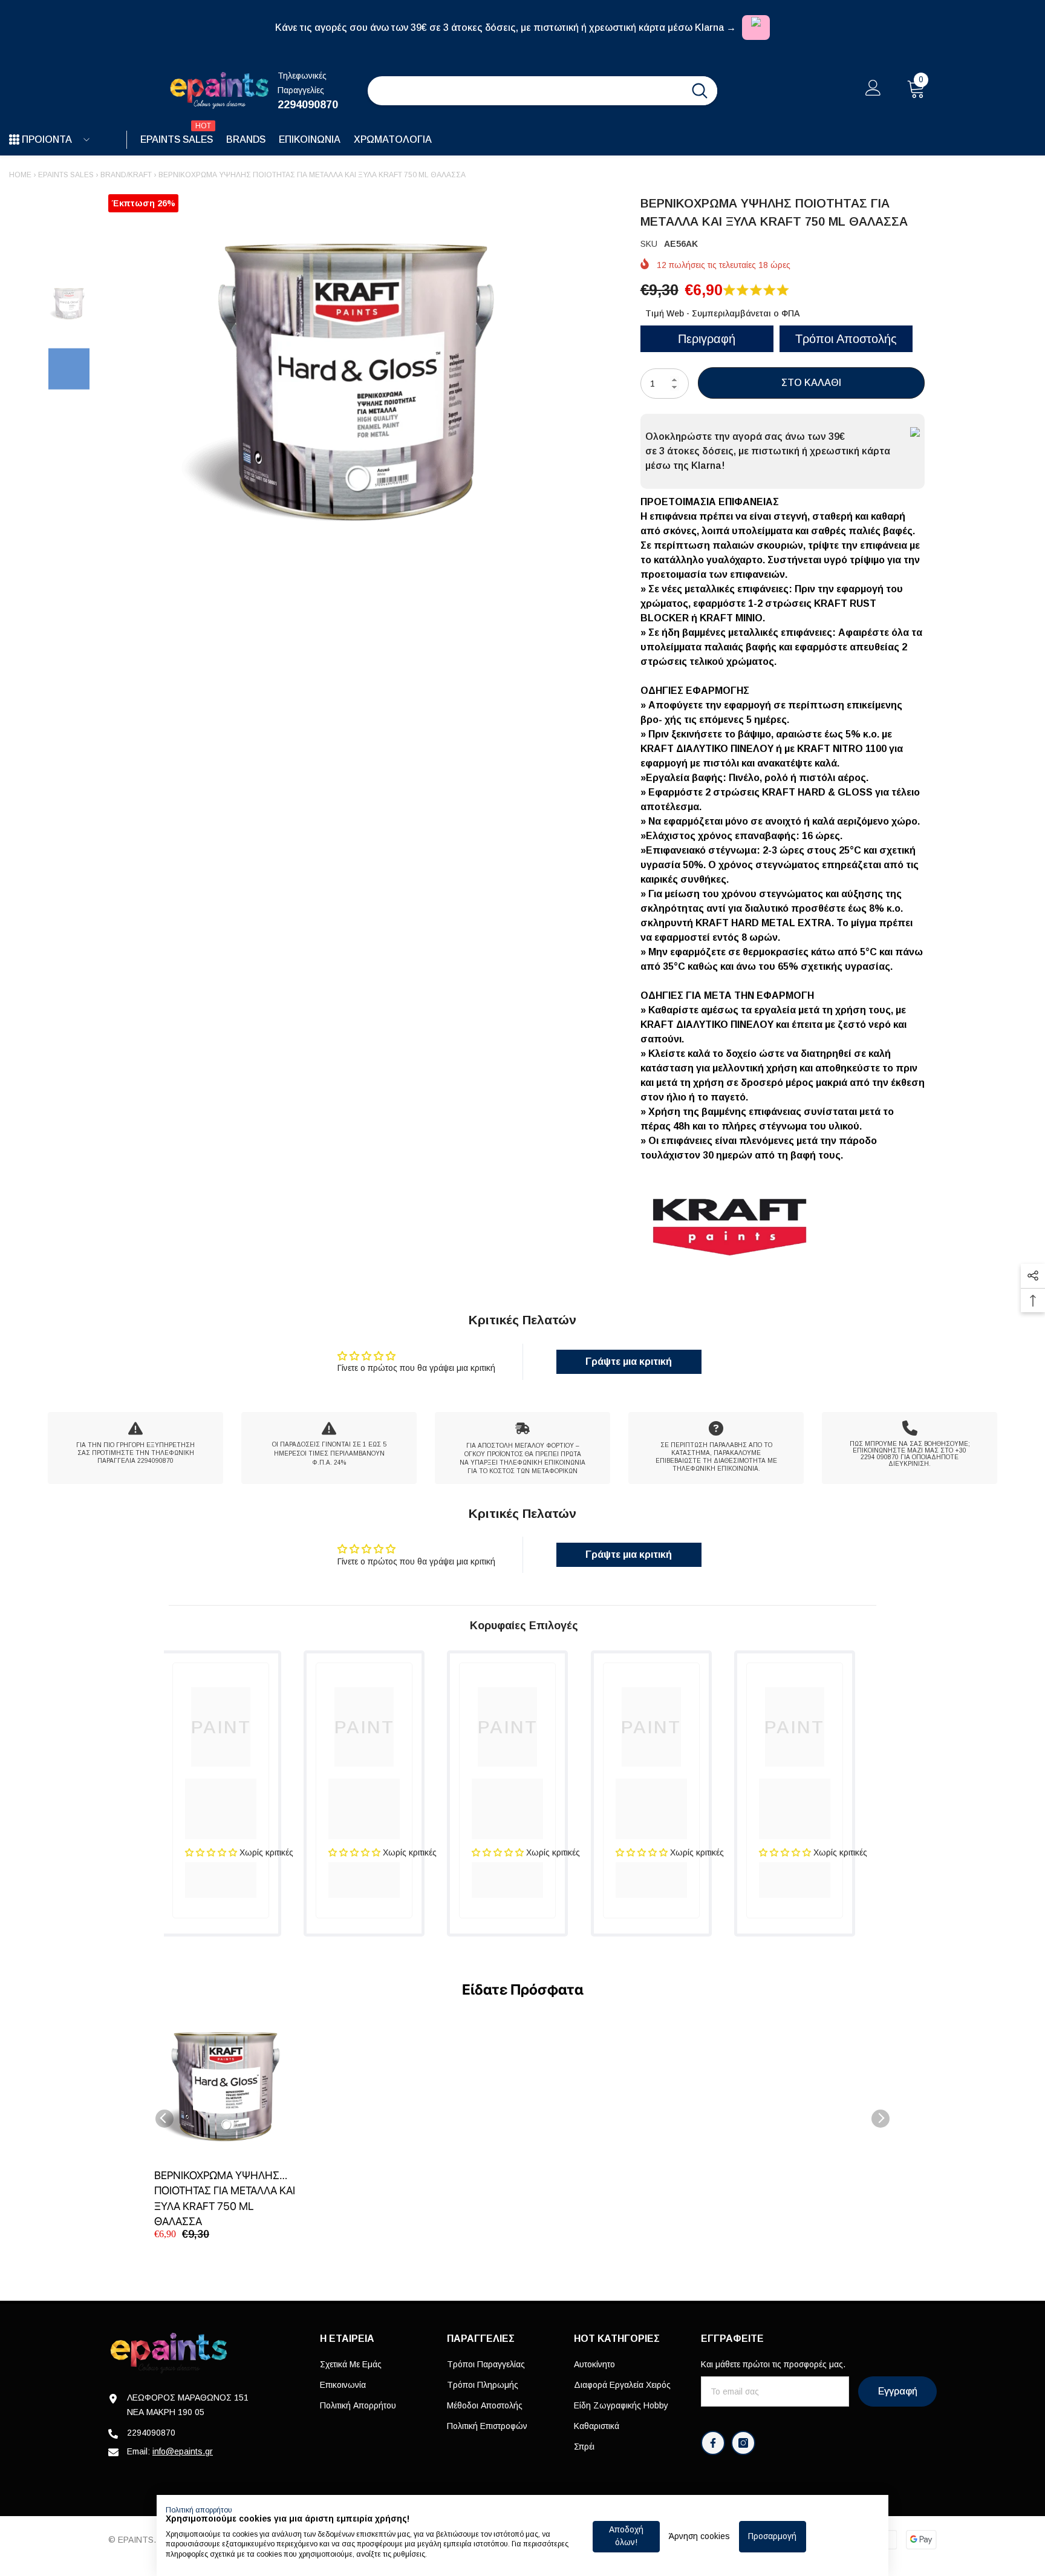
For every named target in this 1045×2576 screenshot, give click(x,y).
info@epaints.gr (183, 2451)
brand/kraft (126, 175)
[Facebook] (713, 2443)
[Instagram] (743, 2443)
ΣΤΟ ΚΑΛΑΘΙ (811, 383)
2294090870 (308, 105)
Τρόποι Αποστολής (846, 339)
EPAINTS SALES (66, 175)
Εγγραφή (898, 2391)
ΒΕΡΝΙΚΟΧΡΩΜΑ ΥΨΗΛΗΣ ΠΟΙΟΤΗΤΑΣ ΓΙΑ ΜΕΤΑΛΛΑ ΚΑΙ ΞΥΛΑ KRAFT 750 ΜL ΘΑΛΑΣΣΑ (225, 2198)
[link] (135, 1448)
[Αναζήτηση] (542, 91)
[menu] (14, 140)
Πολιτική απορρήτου (199, 2510)
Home (20, 175)
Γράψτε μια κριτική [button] (629, 1362)
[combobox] (525, 91)
